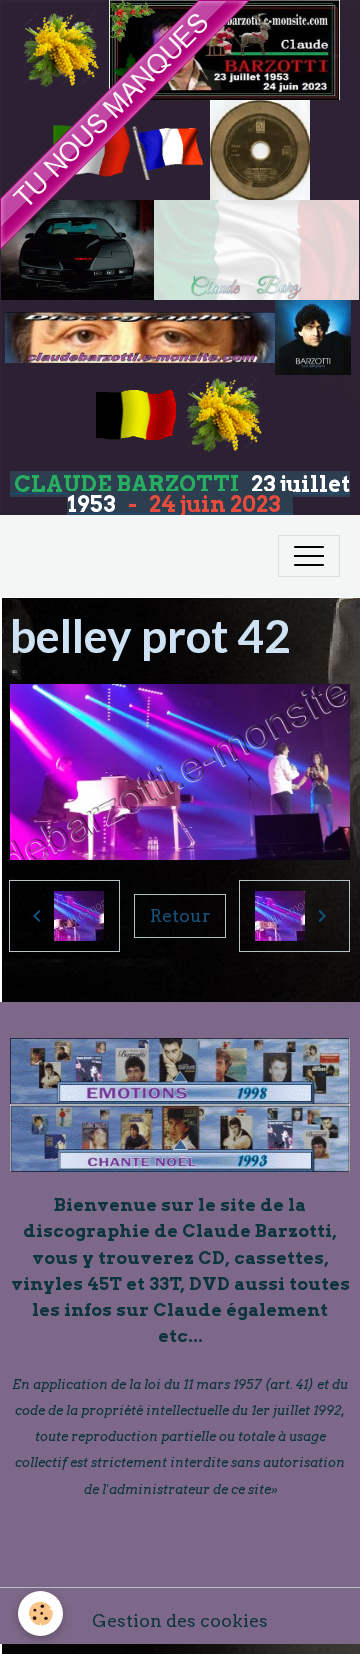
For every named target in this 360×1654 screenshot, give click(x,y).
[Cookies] (40, 1613)
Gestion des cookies (180, 1620)
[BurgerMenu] (309, 556)
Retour (180, 915)
